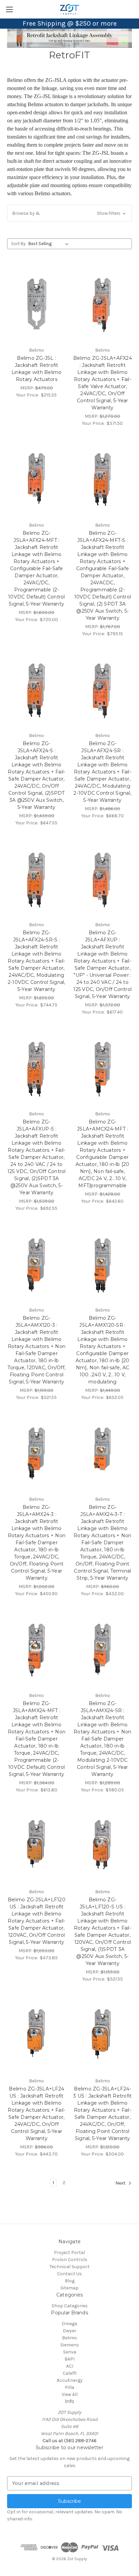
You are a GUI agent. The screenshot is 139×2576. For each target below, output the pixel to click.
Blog (70, 2281)
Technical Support (70, 2267)
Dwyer (69, 2331)
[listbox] (50, 244)
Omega (69, 2324)
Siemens (70, 2345)
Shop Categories (70, 2306)
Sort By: (19, 244)
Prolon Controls (70, 2260)
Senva (70, 2352)
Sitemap (69, 2288)
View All (70, 2394)
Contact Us (69, 2274)
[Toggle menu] (9, 9)
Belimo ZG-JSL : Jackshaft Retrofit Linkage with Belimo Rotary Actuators (37, 369)
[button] (69, 213)
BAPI (69, 2359)
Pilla (69, 2387)
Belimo (69, 2338)
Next (121, 2183)
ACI (70, 2366)
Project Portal (69, 2252)
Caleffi (70, 2373)
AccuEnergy (70, 2380)
